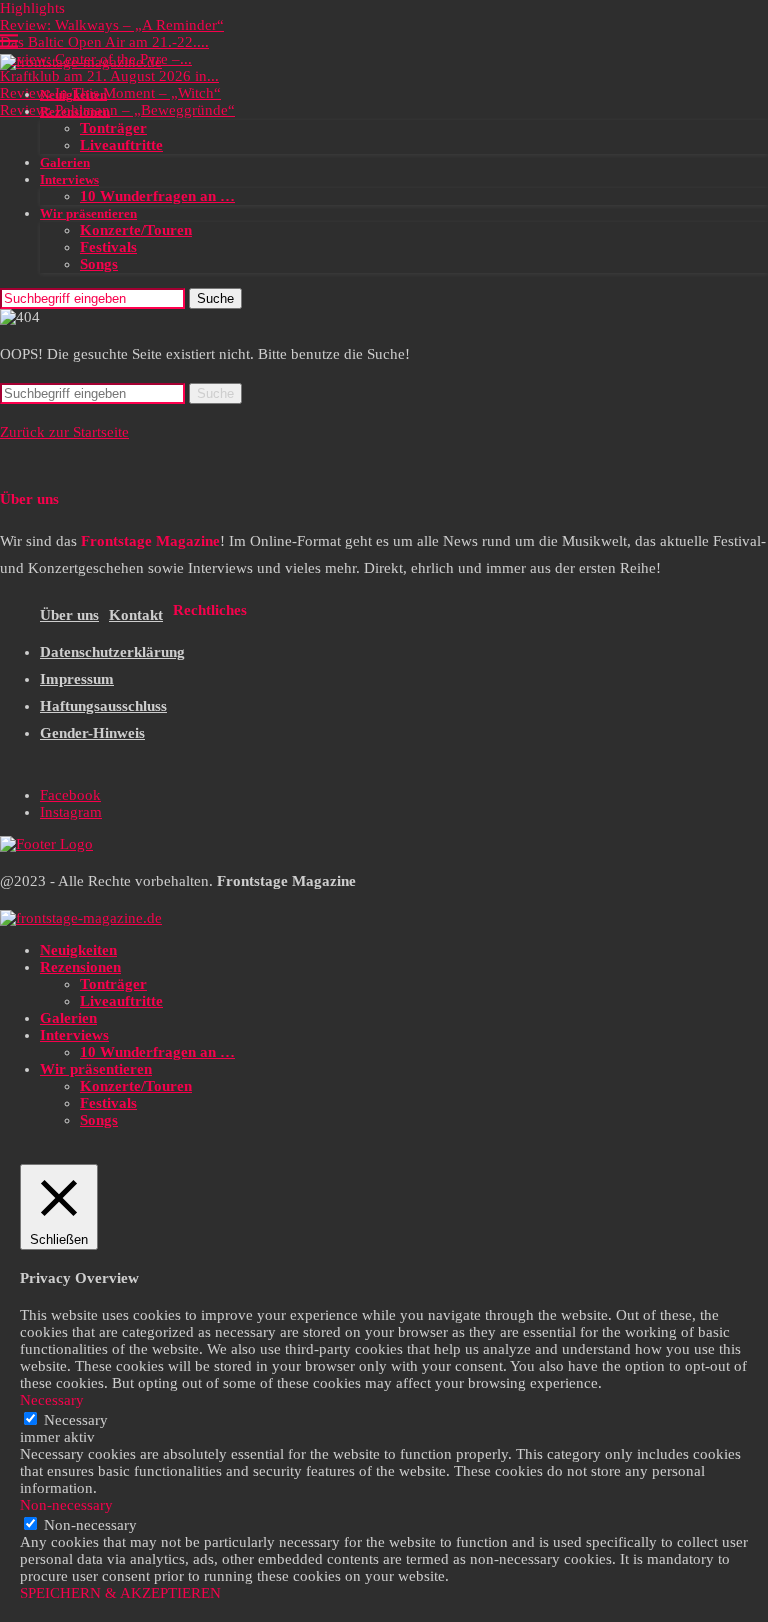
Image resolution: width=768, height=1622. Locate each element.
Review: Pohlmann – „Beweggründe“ (117, 110)
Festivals (108, 247)
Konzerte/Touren (136, 230)
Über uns (69, 615)
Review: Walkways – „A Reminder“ (112, 25)
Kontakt (136, 615)
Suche (215, 298)
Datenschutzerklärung (112, 652)
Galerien (65, 162)
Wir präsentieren (88, 213)
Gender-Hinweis (92, 733)
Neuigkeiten (73, 94)
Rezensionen (75, 111)
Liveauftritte (121, 145)
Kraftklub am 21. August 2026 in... (109, 76)
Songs (99, 264)
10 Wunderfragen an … (157, 196)
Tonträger (113, 128)
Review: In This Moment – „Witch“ (110, 93)
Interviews (69, 179)
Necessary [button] (52, 1400)
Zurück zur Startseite (64, 432)
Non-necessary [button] (66, 1505)
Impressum (77, 679)
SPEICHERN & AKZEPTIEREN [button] (120, 1593)
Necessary (76, 1420)
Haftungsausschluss (103, 706)
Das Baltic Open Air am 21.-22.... (104, 42)
